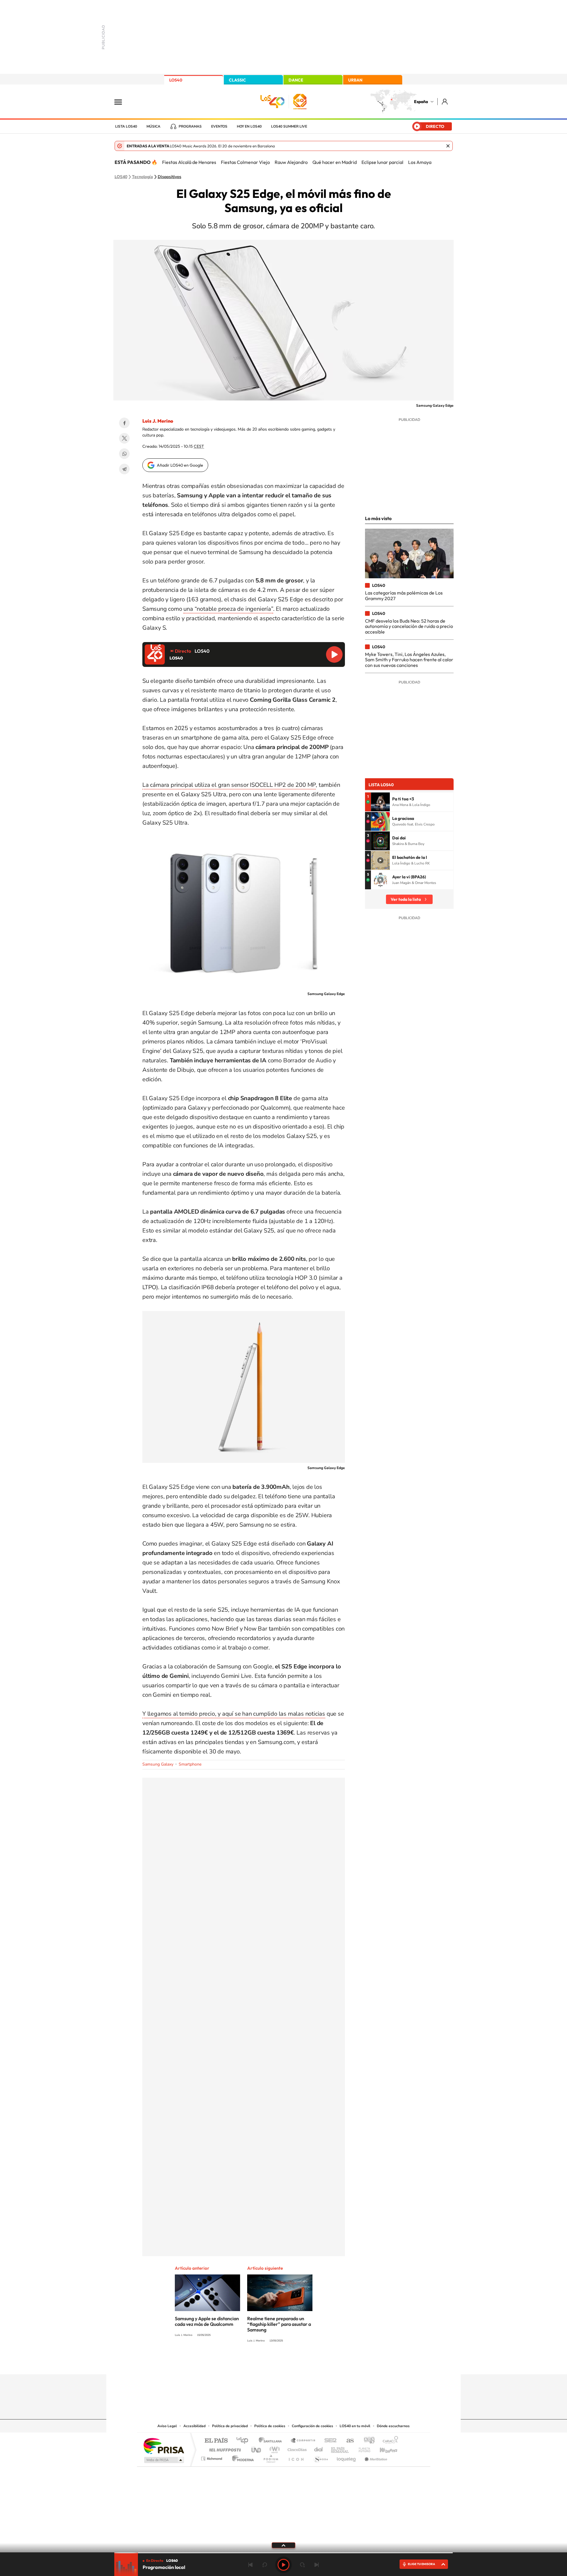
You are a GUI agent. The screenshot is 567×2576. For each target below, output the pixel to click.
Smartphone (190, 1764)
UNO (257, 2448)
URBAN (355, 80)
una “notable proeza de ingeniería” (228, 609)
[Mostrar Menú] (122, 102)
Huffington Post (224, 2448)
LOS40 (176, 80)
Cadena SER (329, 2441)
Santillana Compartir (303, 2441)
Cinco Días (296, 2448)
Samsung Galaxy (158, 1764)
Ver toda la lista (406, 899)
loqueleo (347, 2457)
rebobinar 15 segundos (265, 2565)
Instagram (248, 2363)
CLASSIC (237, 80)
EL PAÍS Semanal (340, 2448)
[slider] (283, 2553)
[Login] (445, 101)
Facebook (124, 423)
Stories (319, 2363)
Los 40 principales (244, 2441)
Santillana (272, 2441)
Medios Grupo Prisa (163, 2460)
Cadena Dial (319, 2448)
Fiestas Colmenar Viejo (245, 162)
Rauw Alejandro (291, 162)
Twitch (307, 2363)
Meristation (375, 2457)
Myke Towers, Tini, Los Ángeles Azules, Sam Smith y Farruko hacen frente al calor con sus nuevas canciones (409, 660)
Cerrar (448, 146)
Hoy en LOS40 (249, 126)
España (421, 102)
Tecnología (142, 177)
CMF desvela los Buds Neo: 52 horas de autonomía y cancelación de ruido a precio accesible (409, 626)
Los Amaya (420, 162)
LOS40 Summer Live (289, 126)
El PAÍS (216, 2441)
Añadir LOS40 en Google (180, 465)
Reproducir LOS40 (334, 654)
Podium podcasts (271, 2457)
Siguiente (317, 2565)
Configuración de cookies (312, 2426)
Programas (190, 126)
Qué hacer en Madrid (335, 162)
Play (283, 2565)
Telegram (124, 469)
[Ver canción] (380, 802)
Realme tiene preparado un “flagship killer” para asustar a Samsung (279, 2324)
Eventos (219, 126)
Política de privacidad (230, 2426)
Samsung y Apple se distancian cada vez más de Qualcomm (207, 2321)
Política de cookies (270, 2426)
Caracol (389, 2441)
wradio (274, 2448)
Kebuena (383, 2448)
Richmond (212, 2457)
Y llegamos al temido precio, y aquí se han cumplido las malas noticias (234, 1714)
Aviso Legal (167, 2426)
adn (367, 2441)
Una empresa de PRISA (164, 2446)
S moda (321, 2457)
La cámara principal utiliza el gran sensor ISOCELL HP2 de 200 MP (229, 785)
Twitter (124, 438)
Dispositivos (170, 177)
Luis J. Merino (158, 421)
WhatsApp (124, 454)
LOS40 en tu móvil (355, 2426)
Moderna (241, 2457)
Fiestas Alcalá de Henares (189, 162)
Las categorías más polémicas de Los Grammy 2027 (404, 595)
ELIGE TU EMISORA (421, 2564)
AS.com (347, 2441)
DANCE (296, 80)
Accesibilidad (194, 2426)
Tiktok (260, 2363)
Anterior (250, 2565)
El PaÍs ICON (296, 2457)
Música (153, 126)
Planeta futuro (362, 2448)
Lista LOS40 (126, 126)
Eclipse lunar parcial (382, 162)
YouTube (272, 2363)
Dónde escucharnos (393, 2426)
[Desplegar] (283, 2545)
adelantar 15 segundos (302, 2565)
